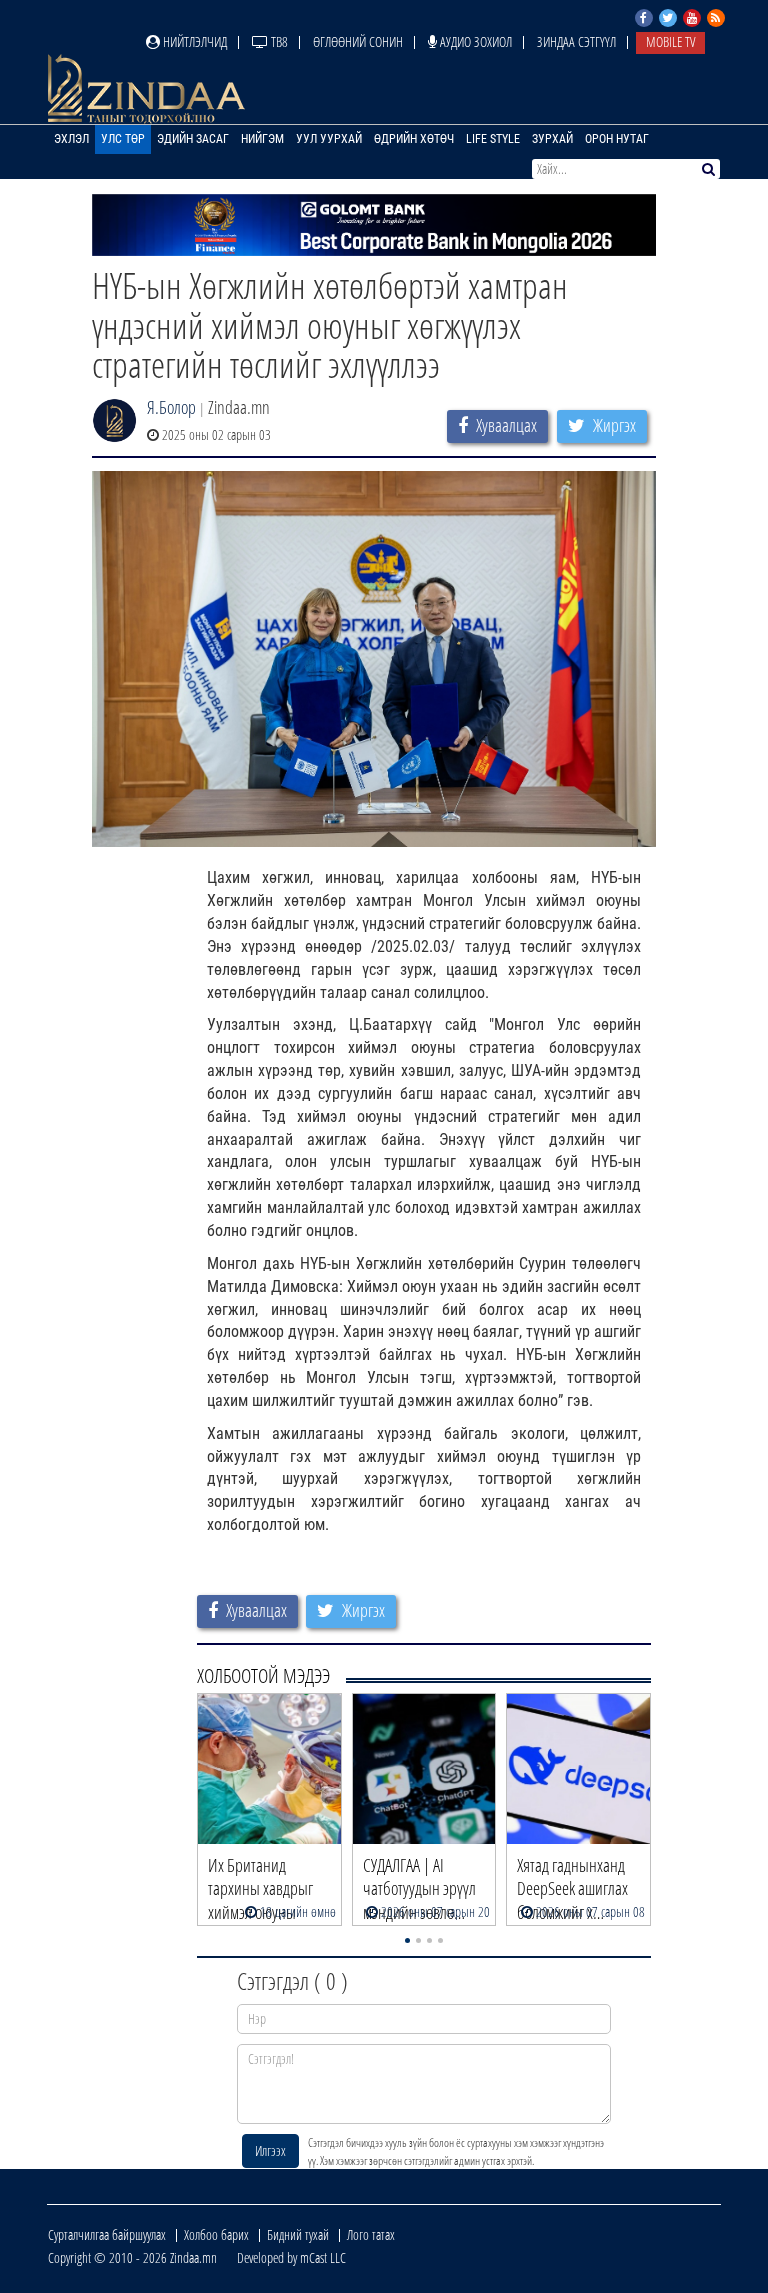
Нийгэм (262, 139)
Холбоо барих (216, 2234)
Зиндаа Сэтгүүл (576, 41)
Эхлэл (71, 139)
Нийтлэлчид (193, 41)
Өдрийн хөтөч (414, 139)
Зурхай (552, 139)
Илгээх (270, 2150)
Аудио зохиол (474, 41)
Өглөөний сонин (358, 41)
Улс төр (123, 139)
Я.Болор (171, 407)
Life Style (493, 139)
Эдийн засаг (193, 139)
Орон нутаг (617, 139)
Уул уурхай (329, 139)
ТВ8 (278, 41)
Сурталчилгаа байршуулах (107, 2234)
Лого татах (371, 2234)
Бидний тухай (298, 2234)
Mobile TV (670, 41)
